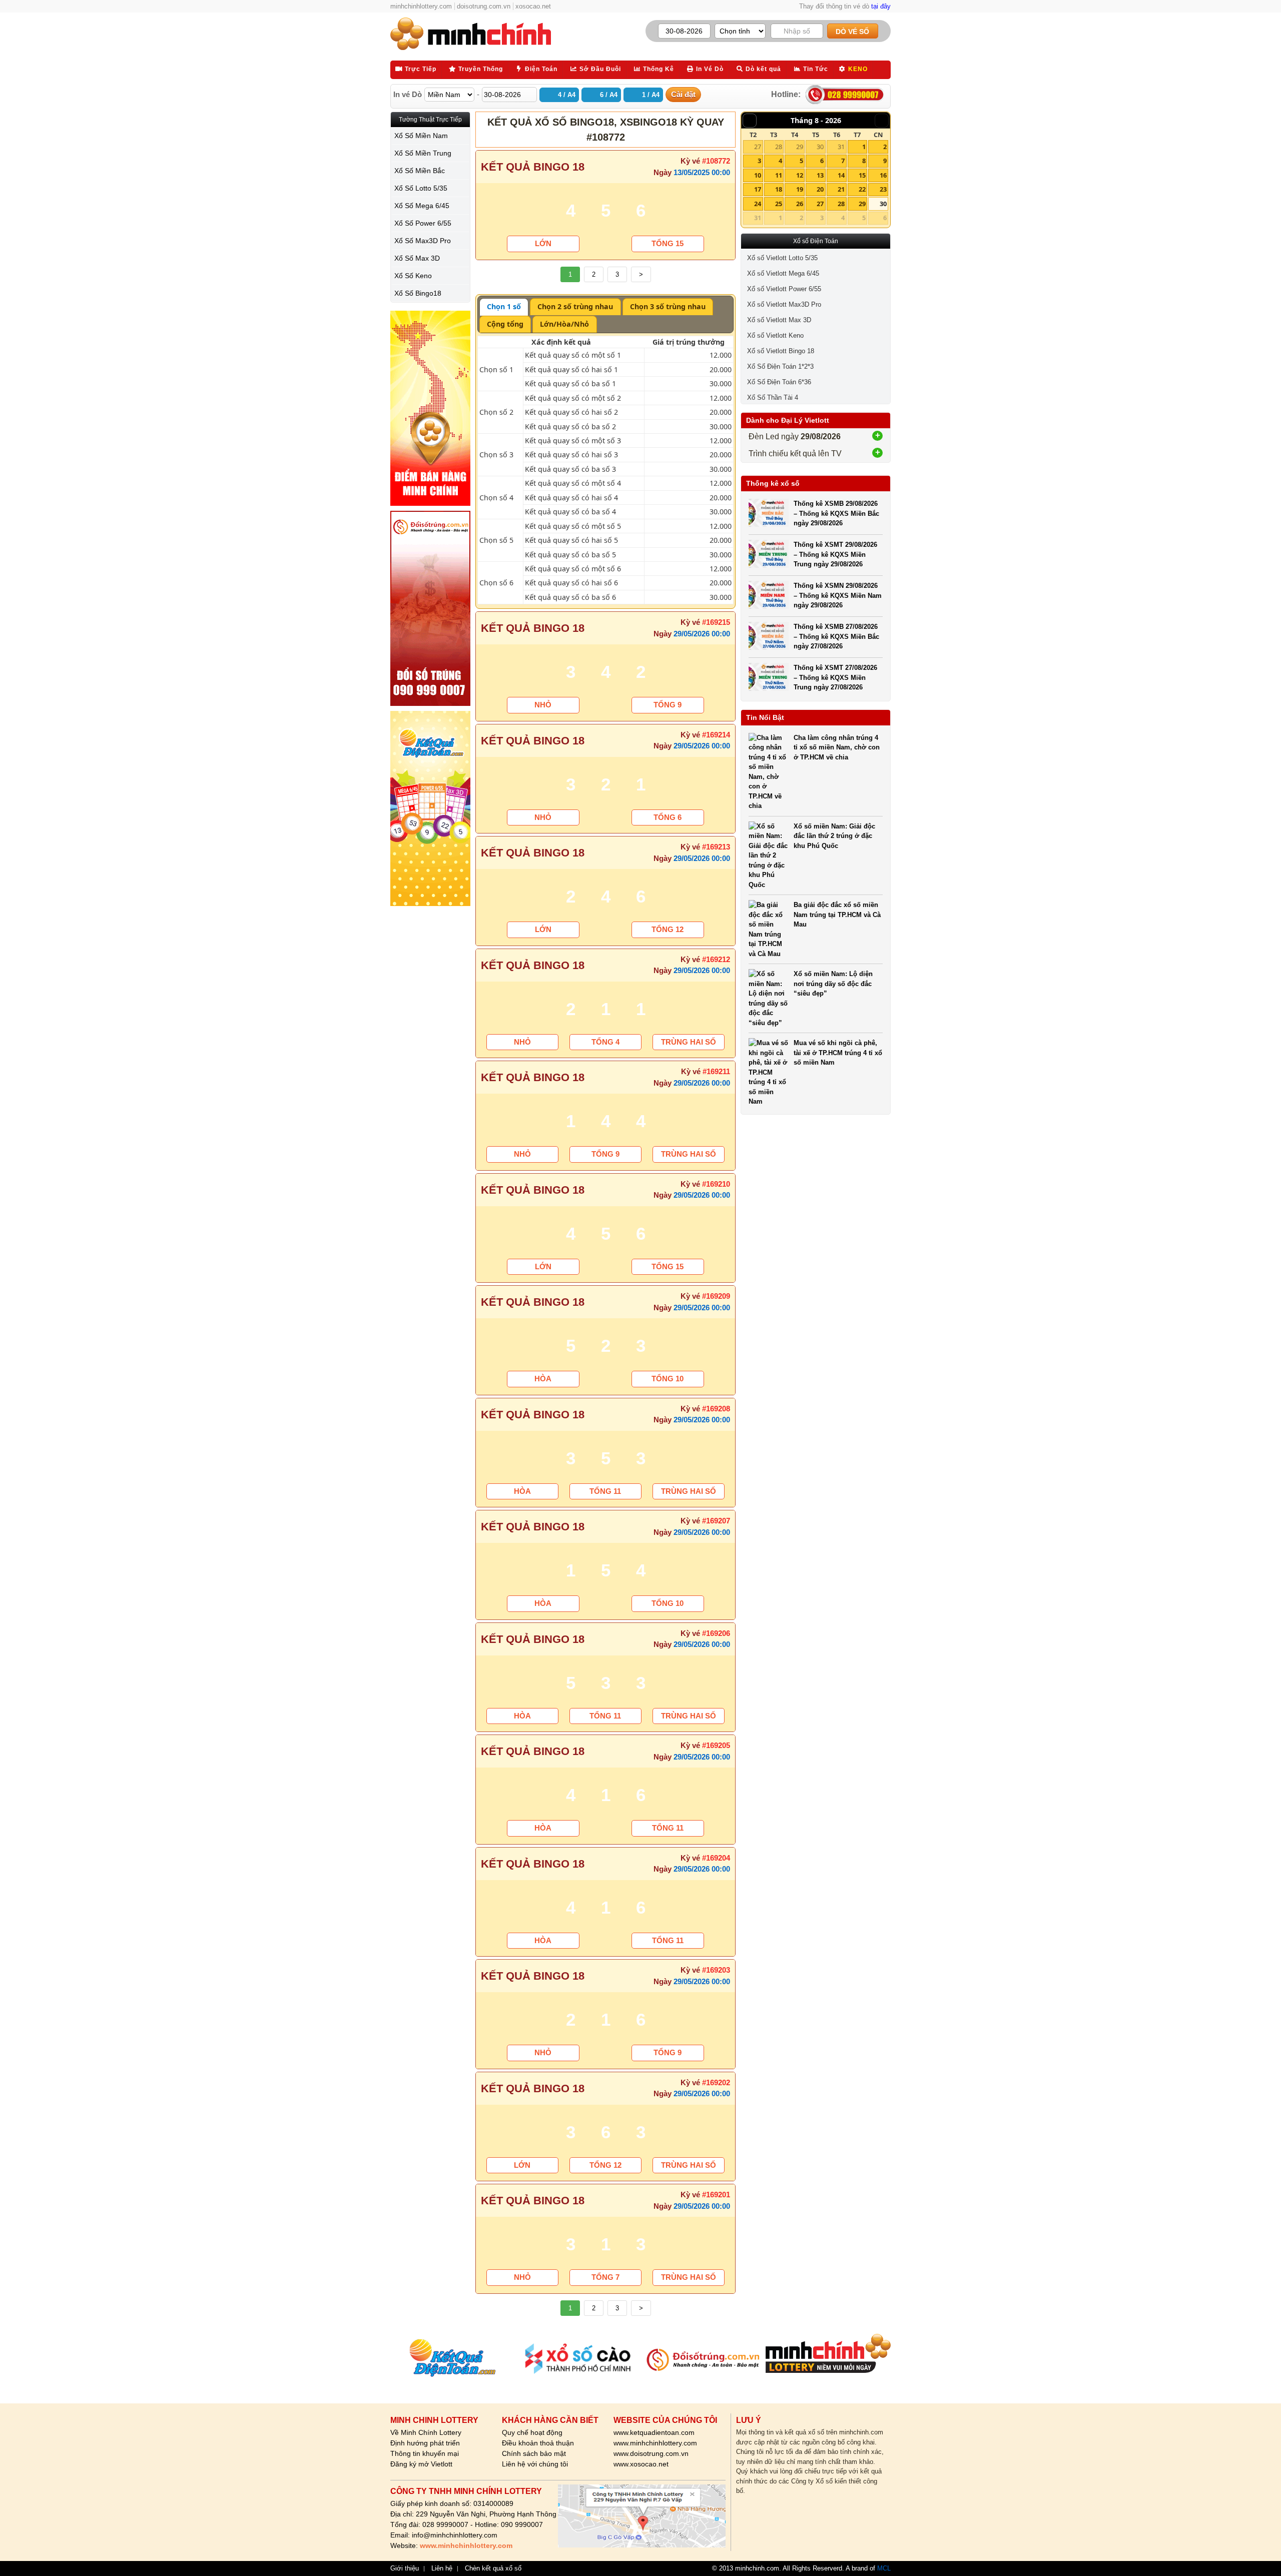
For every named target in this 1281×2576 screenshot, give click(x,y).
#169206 (716, 1633)
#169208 (716, 1409)
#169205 (716, 1745)
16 (883, 175)
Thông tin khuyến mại (425, 2453)
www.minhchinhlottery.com (655, 2443)
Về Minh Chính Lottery (426, 2432)
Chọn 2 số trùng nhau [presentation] (575, 306)
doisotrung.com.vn (484, 6)
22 (862, 189)
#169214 (716, 735)
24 (758, 204)
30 (820, 147)
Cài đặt (683, 94)
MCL (884, 2568)
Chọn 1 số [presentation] (504, 306)
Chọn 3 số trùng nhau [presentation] (668, 306)
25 (779, 204)
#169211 (716, 1071)
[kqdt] (430, 808)
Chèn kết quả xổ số (493, 2568)
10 (758, 175)
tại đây (881, 6)
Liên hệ (442, 2568)
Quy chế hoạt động (532, 2432)
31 (841, 147)
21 (841, 189)
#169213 (716, 847)
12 (800, 175)
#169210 (716, 1184)
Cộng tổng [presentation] (505, 324)
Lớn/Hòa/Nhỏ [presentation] (564, 324)
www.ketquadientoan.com (654, 2432)
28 (779, 147)
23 (883, 189)
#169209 (716, 1296)
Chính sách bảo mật (534, 2453)
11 (779, 175)
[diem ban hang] (430, 408)
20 (820, 189)
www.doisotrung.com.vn (651, 2453)
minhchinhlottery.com (421, 6)
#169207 (716, 1521)
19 (800, 189)
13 (820, 175)
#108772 (716, 161)
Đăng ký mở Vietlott (421, 2464)
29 (800, 147)
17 (758, 189)
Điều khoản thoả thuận (538, 2443)
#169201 (716, 2195)
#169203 (716, 1970)
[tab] (504, 307)
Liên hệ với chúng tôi (535, 2464)
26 (800, 204)
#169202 (716, 2082)
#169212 (716, 959)
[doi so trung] (430, 608)
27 (758, 147)
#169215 (716, 622)
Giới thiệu (405, 2568)
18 (779, 189)
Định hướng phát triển (425, 2443)
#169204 (716, 1858)
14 (841, 175)
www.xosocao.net (641, 2464)
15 (862, 175)
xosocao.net (533, 6)
